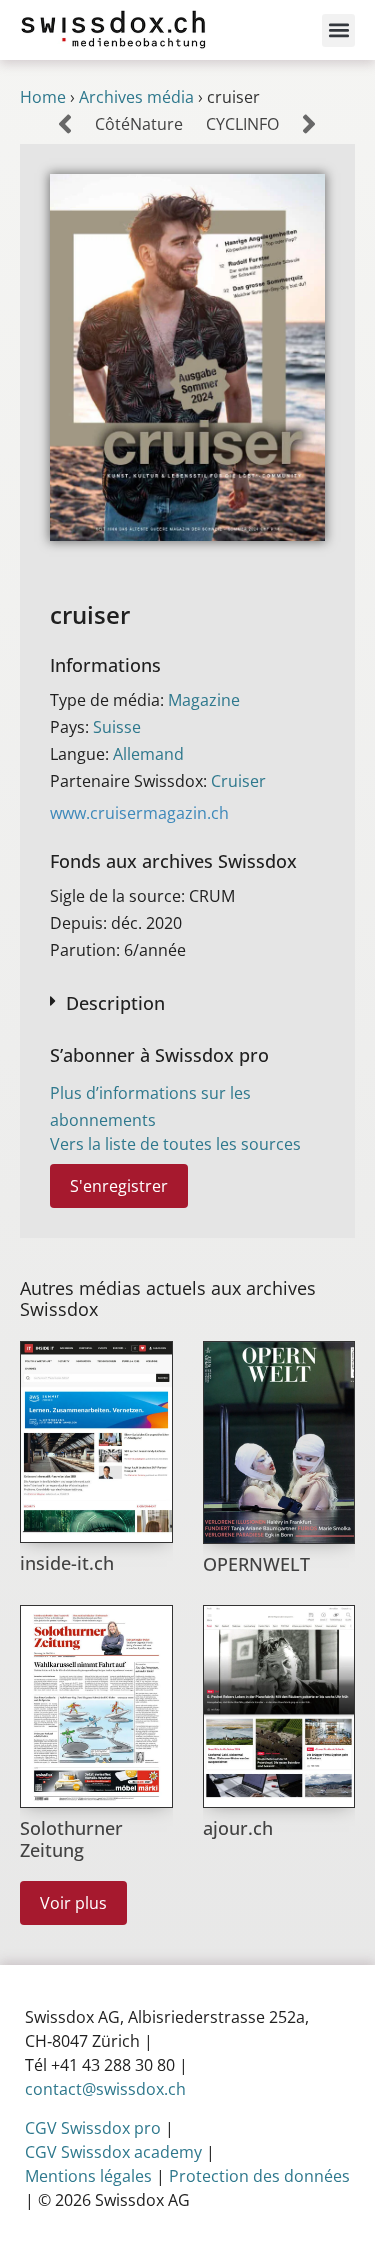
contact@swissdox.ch (105, 2089)
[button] (338, 30)
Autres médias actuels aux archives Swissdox (168, 1299)
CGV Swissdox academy (113, 2152)
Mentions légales (88, 2176)
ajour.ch (238, 1828)
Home (43, 97)
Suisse (117, 727)
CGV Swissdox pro (93, 2128)
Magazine (204, 700)
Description (115, 1003)
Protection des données (259, 2176)
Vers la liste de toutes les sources (175, 1144)
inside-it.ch (67, 1563)
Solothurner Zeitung (71, 1839)
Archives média (136, 97)
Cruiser (238, 781)
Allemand (148, 754)
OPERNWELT (256, 1564)
